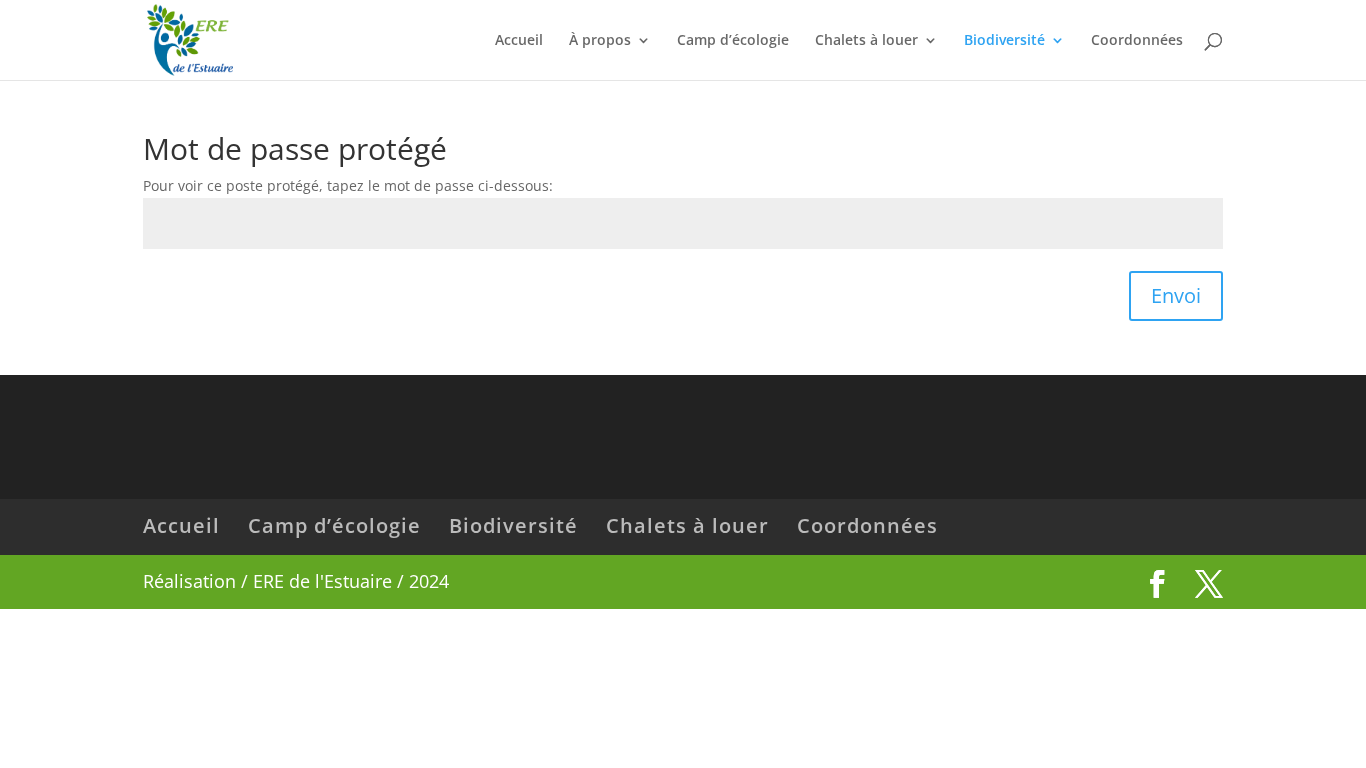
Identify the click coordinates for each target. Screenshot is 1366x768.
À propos (600, 41)
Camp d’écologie (733, 41)
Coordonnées (1137, 41)
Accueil (519, 41)
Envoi (1176, 295)
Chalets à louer (866, 41)
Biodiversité (1004, 41)
